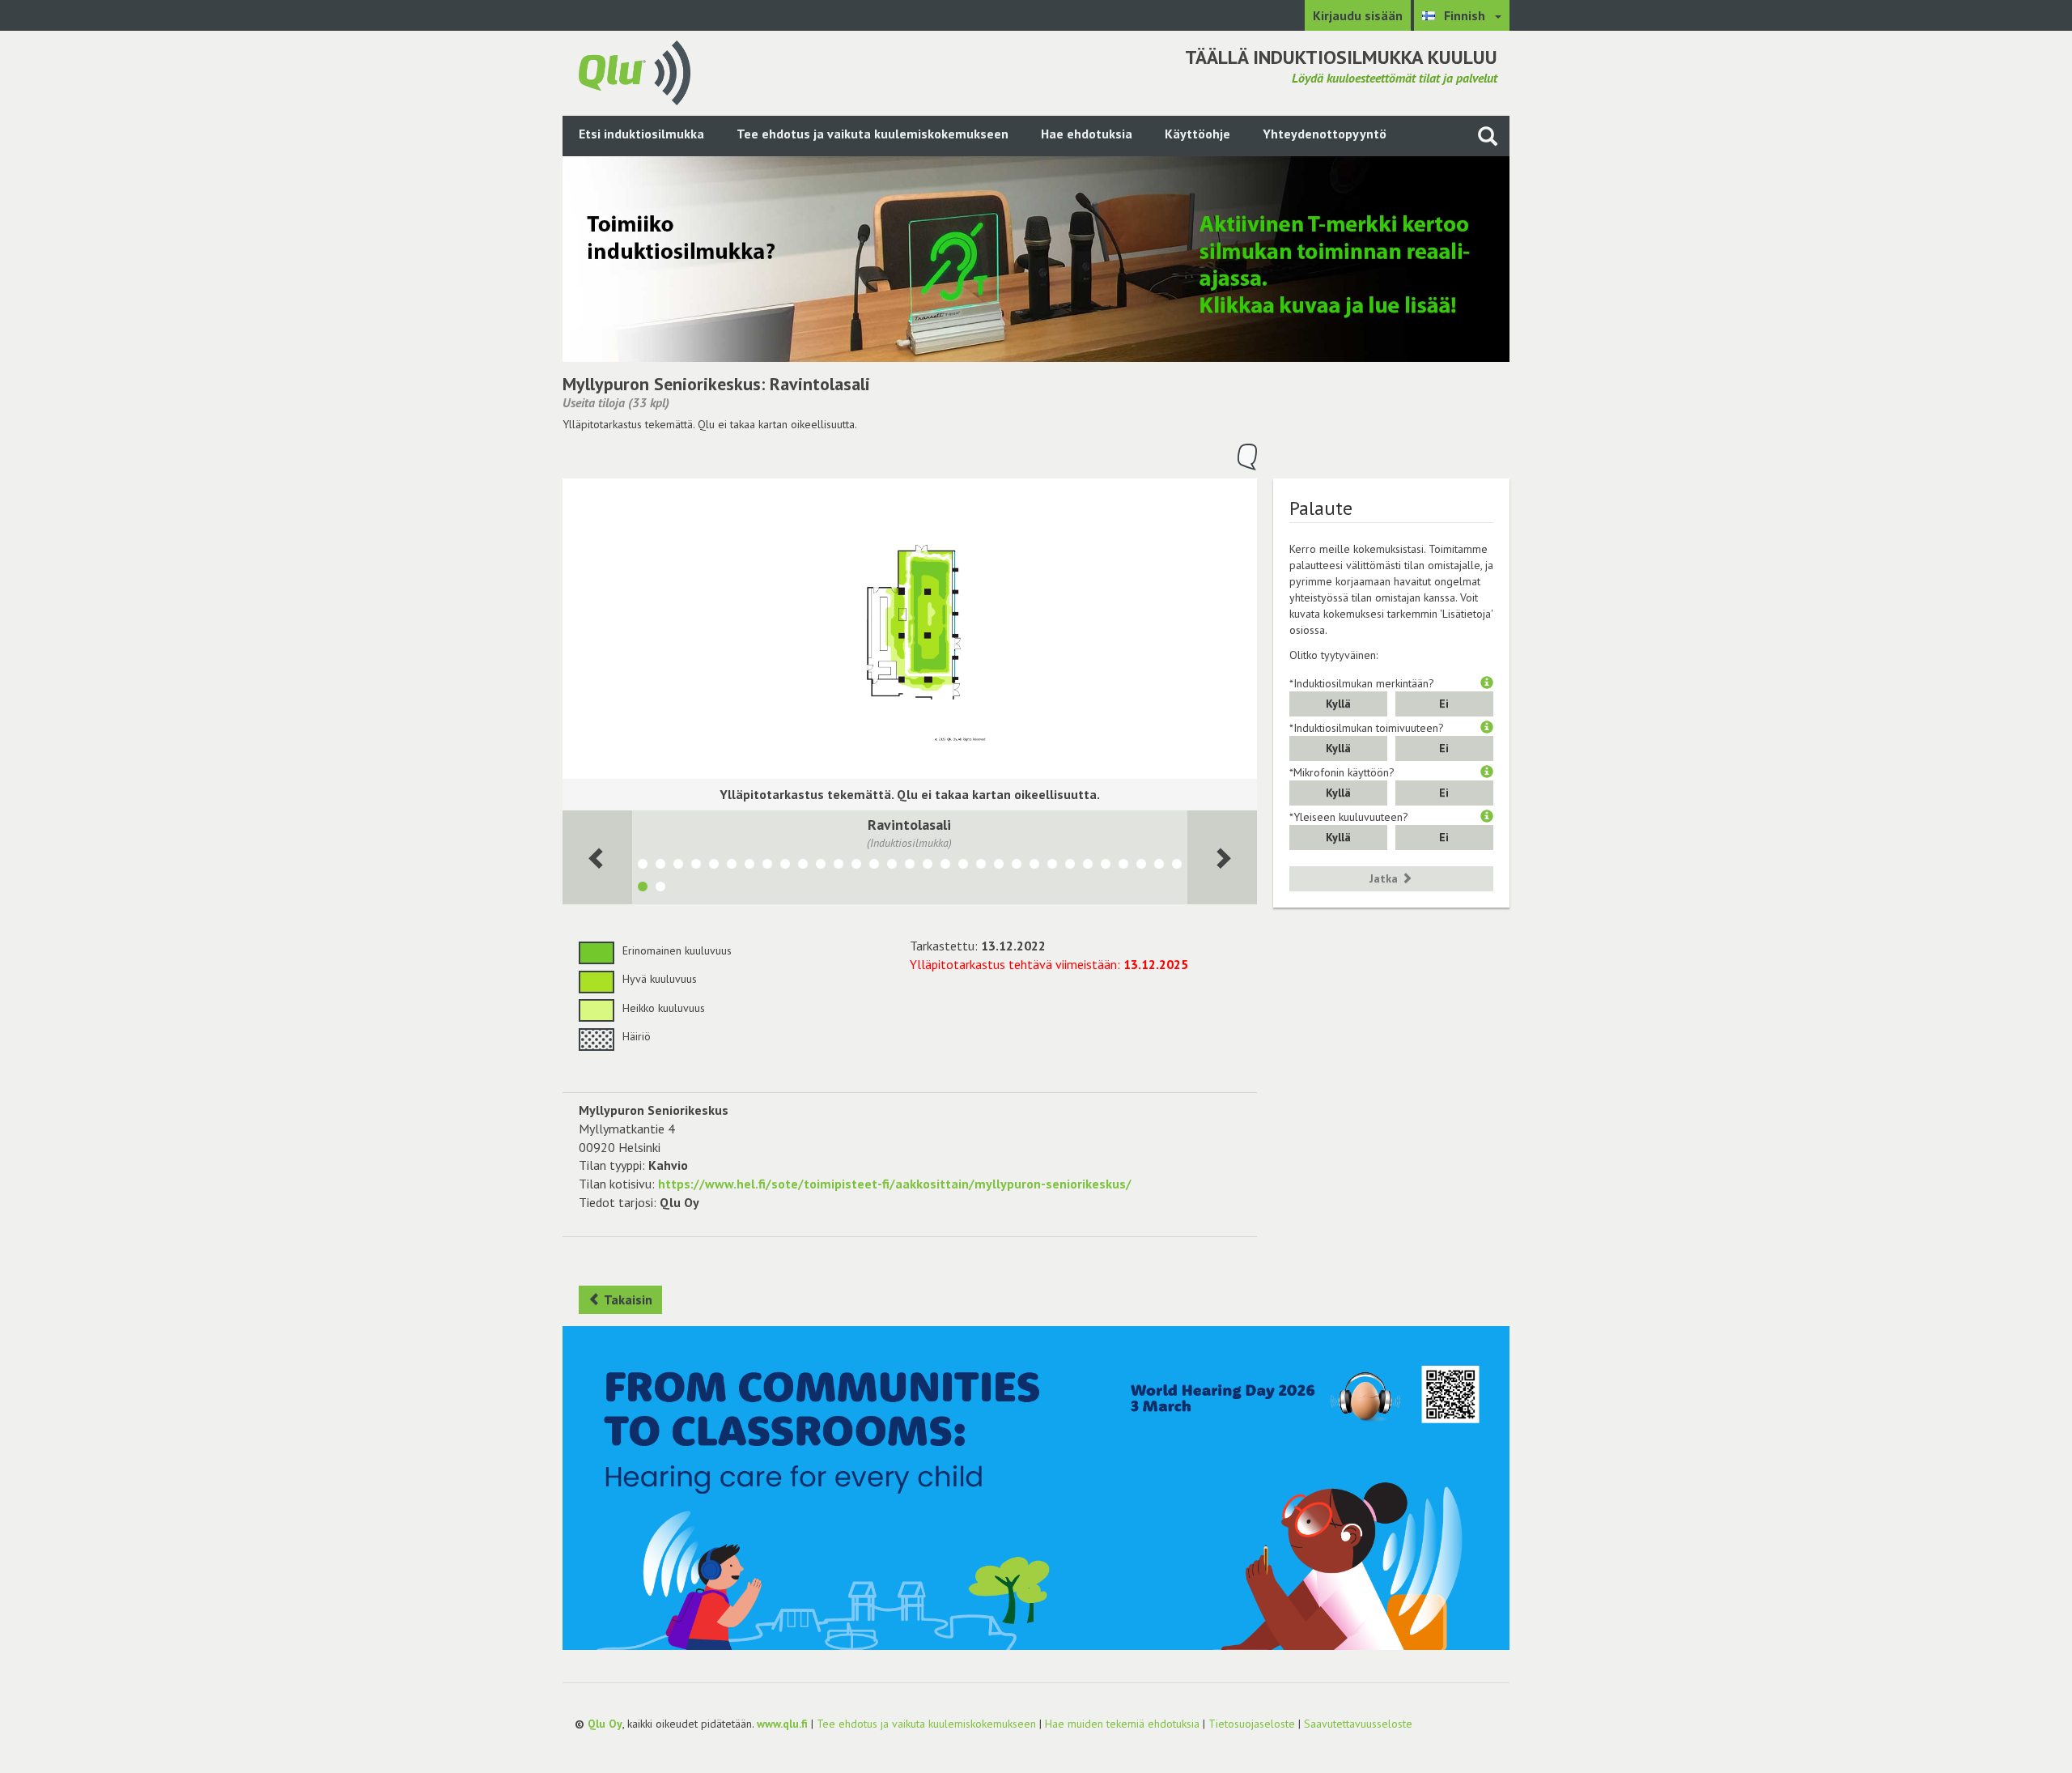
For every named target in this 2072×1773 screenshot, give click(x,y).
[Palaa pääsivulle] (635, 71)
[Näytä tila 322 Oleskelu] (892, 866)
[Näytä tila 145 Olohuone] (660, 889)
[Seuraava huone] (597, 857)
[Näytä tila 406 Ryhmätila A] (839, 866)
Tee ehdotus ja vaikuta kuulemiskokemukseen (873, 134)
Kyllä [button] (1338, 704)
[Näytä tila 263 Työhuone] (821, 866)
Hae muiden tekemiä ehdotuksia (1122, 1724)
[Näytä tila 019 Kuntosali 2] (1123, 866)
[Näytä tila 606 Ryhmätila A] (928, 866)
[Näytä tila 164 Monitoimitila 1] (696, 866)
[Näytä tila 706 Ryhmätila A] (910, 866)
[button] (1487, 683)
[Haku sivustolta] (1488, 136)
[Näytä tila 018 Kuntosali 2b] (1141, 866)
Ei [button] (1444, 704)
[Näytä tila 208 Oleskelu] (1088, 866)
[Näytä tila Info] (1159, 866)
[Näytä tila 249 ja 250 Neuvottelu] (1052, 866)
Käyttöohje (1197, 134)
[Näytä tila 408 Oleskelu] (1034, 866)
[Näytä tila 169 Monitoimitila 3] (749, 866)
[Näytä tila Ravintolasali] (643, 889)
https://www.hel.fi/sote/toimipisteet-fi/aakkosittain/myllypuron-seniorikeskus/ (895, 1184)
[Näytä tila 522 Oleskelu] (874, 866)
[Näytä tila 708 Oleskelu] (999, 866)
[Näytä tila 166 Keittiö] (732, 866)
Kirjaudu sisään (1358, 15)
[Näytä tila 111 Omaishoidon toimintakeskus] (785, 866)
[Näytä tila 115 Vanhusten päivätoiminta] (767, 866)
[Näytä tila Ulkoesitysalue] (643, 866)
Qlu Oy (605, 1724)
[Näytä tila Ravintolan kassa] (660, 866)
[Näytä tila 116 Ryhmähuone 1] (1070, 866)
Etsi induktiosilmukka (641, 134)
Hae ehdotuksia (1087, 134)
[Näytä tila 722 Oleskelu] (856, 866)
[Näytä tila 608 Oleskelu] (1017, 866)
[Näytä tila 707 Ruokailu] (945, 866)
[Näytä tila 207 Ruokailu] (1106, 866)
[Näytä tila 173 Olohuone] (1177, 866)
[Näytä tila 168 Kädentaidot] (678, 866)
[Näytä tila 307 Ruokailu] (981, 866)
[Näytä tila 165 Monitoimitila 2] (714, 866)
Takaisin (627, 1299)
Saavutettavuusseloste (1358, 1724)
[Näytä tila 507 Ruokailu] (963, 866)
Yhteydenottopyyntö (1325, 134)
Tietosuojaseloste (1252, 1724)
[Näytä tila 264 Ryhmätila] (803, 866)
